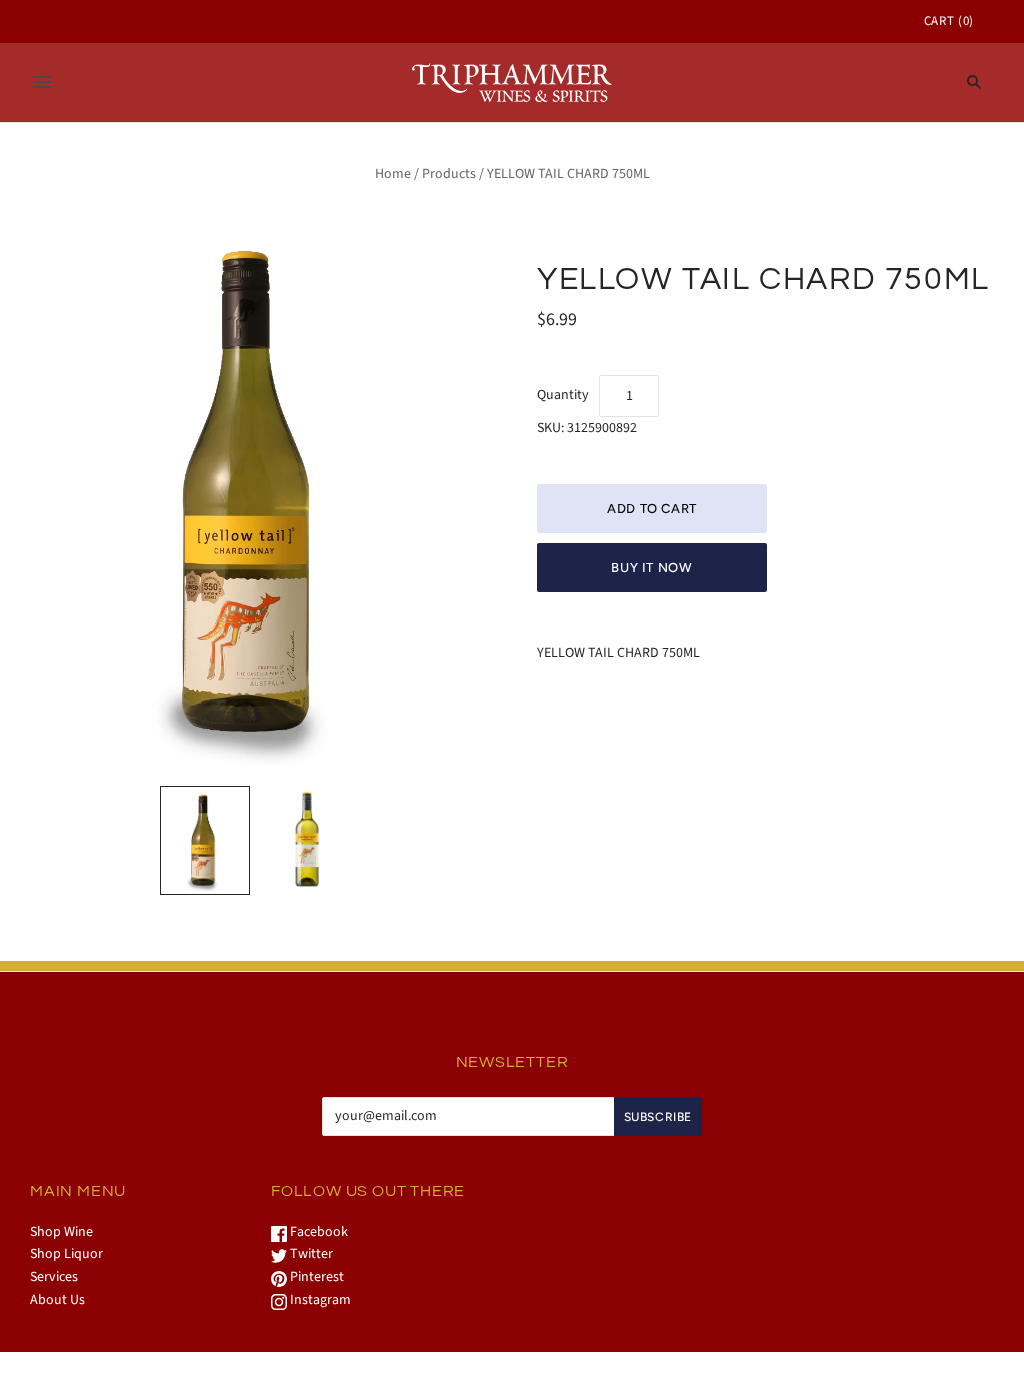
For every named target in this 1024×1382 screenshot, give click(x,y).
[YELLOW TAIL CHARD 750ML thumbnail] (205, 840)
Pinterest (315, 1277)
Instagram (319, 1300)
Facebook (317, 1232)
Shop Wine (61, 1232)
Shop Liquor (66, 1254)
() (949, 21)
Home (393, 174)
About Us (57, 1300)
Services (54, 1277)
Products (449, 174)
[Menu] (42, 82)
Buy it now (652, 567)
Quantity (563, 395)
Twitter (310, 1254)
